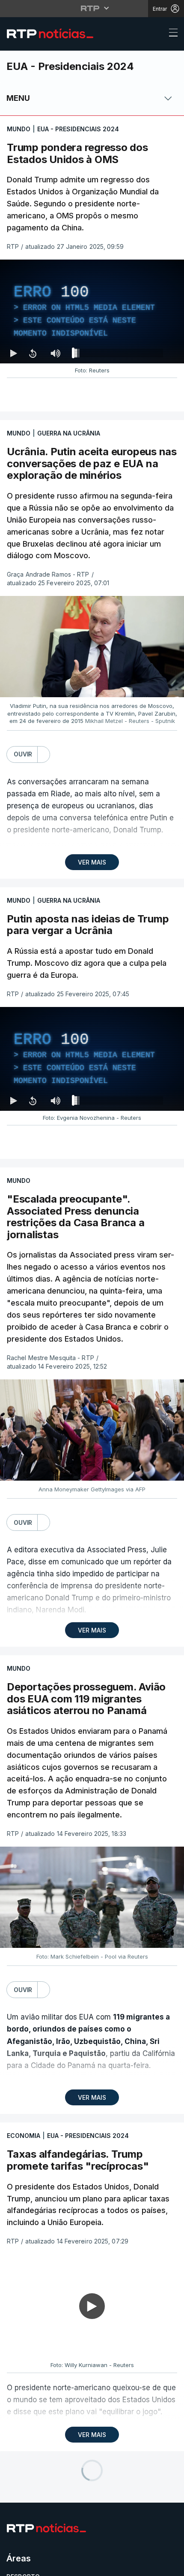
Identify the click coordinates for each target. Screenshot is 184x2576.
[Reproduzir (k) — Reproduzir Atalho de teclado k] (14, 2566)
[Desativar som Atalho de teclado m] (56, 2566)
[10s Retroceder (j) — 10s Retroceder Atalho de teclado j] (33, 2566)
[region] (92, 1288)
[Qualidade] (150, 2566)
